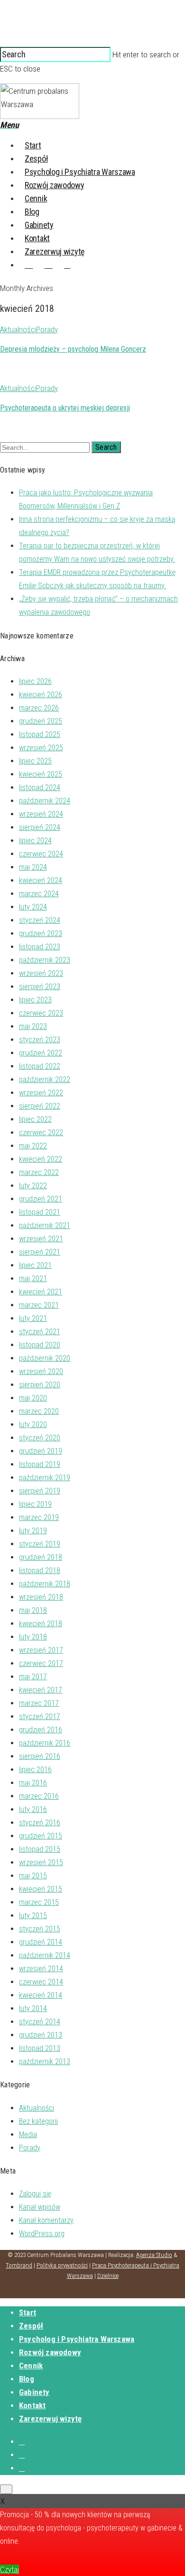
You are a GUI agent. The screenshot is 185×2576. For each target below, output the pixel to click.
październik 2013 (45, 2062)
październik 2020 (45, 1358)
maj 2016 (33, 1783)
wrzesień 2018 (41, 1597)
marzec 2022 (39, 1172)
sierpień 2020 (40, 1385)
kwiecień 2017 (41, 1690)
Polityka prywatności (62, 2265)
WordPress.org (42, 2234)
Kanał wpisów (40, 2207)
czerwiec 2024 (41, 854)
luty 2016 (33, 1809)
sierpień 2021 (40, 1252)
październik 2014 (45, 1955)
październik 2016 (45, 1743)
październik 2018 (45, 1584)
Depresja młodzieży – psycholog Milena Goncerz (73, 349)
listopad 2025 (40, 734)
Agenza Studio (154, 2255)
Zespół (36, 159)
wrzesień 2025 (41, 748)
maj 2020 (33, 1398)
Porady (47, 329)
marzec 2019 (39, 1517)
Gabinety (39, 225)
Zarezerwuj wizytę (55, 251)
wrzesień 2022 (41, 1093)
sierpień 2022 (40, 1106)
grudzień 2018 (41, 1557)
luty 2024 (33, 907)
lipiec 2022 (35, 1119)
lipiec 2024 (35, 841)
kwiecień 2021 (41, 1292)
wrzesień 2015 (41, 1862)
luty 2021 (33, 1318)
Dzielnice (108, 2276)
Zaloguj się (35, 2194)
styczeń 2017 (40, 1716)
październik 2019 (45, 1478)
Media (28, 2135)
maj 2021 (33, 1279)
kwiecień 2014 (41, 1995)
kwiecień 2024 (41, 880)
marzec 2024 (39, 894)
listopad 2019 (40, 1464)
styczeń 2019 (40, 1544)
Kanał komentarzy (46, 2220)
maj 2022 (33, 1146)
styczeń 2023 (40, 1040)
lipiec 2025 (35, 761)
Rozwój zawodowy (55, 185)
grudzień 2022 (41, 1053)
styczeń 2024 (40, 920)
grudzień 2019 (41, 1451)
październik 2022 (45, 1079)
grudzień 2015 (41, 1836)
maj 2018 (33, 1610)
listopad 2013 (40, 2048)
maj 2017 (33, 1677)
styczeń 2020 (40, 1438)
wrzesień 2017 (41, 1650)
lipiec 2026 (35, 681)
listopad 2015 (40, 1849)
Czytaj (9, 2569)
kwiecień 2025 (41, 774)
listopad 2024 (40, 787)
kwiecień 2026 (41, 695)
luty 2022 (33, 1186)
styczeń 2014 (40, 2022)
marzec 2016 (39, 1796)
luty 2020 (33, 1425)
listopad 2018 (40, 1570)
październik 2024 (45, 801)
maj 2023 (33, 1026)
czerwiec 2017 (41, 1663)
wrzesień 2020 (41, 1371)
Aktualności (18, 329)
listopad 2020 (40, 1345)
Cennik (36, 198)
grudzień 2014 (41, 1942)
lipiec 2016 (35, 1770)
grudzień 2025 (41, 721)
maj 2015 (33, 1876)
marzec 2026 (39, 708)
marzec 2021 (39, 1305)
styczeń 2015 (40, 1929)
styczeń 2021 (40, 1332)
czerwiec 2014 (41, 1982)
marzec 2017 (39, 1703)
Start (33, 145)
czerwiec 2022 (41, 1133)
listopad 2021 (40, 1212)
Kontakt (37, 238)
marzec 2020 (39, 1411)
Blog (32, 212)
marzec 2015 (39, 1902)
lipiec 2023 (35, 1000)
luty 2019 (33, 1531)
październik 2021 (45, 1225)
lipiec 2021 (35, 1265)
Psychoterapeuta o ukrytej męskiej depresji (65, 408)
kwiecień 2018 (41, 1624)
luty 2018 (33, 1637)
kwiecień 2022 (41, 1159)
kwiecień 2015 (41, 1889)
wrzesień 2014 (41, 1969)
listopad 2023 (40, 947)
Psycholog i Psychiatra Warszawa (80, 172)
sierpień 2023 (40, 987)
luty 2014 (33, 2008)
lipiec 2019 (35, 1504)
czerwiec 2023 (41, 1013)
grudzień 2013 (41, 2035)
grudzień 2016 (41, 1730)
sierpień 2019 (40, 1491)
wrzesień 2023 (41, 973)
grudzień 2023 (41, 933)
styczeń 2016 (40, 1823)
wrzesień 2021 (41, 1239)
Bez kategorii (38, 2121)
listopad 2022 (40, 1066)
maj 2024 (33, 867)
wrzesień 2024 (41, 814)
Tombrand (19, 2265)
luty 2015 (33, 1916)
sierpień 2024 (40, 827)
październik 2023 (45, 960)
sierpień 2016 (40, 1756)
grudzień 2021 (41, 1199)
